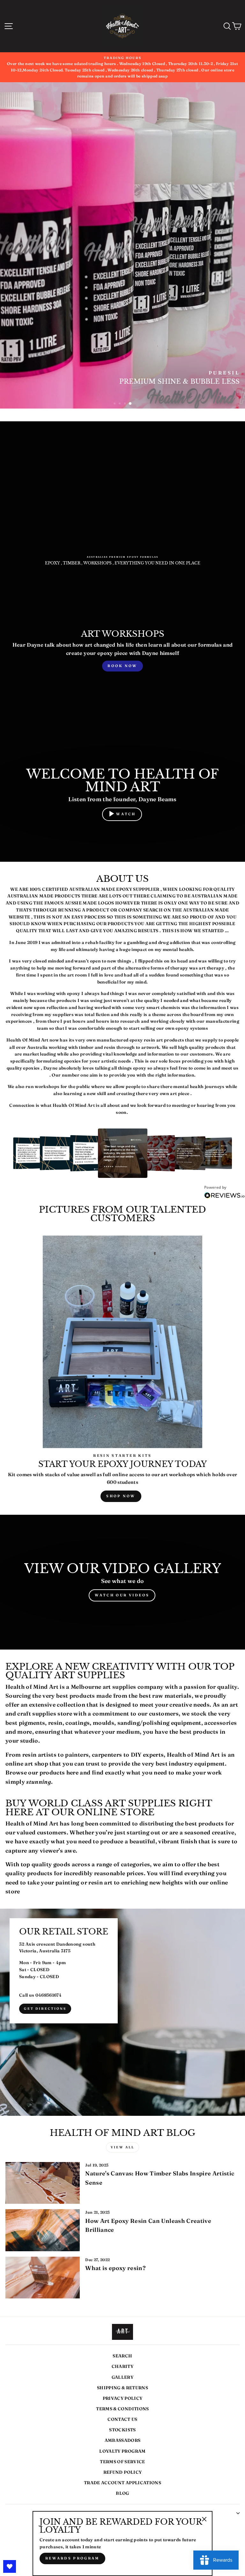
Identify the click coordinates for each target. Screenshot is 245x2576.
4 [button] (130, 404)
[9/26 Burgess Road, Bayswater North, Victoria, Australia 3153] (122, 2012)
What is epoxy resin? (115, 2268)
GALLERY (122, 2377)
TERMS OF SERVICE (122, 2462)
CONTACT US (122, 2419)
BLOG (122, 2493)
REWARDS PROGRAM (72, 2558)
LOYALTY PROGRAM (122, 2451)
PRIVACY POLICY (123, 2398)
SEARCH (122, 2356)
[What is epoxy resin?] (43, 2278)
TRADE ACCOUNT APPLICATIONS (122, 2483)
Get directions (45, 2009)
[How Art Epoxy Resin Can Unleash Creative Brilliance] (43, 2230)
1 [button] (115, 404)
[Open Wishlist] (10, 2566)
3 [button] (125, 404)
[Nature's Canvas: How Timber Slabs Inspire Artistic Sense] (43, 2183)
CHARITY (122, 2366)
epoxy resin (142, 1040)
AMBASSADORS (123, 2440)
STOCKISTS (122, 2430)
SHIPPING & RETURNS (122, 2388)
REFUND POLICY (122, 2472)
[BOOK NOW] (122, 651)
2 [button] (120, 404)
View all (122, 2147)
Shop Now (121, 1496)
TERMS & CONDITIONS (122, 2409)
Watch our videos (122, 1595)
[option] (122, 67)
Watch (126, 814)
